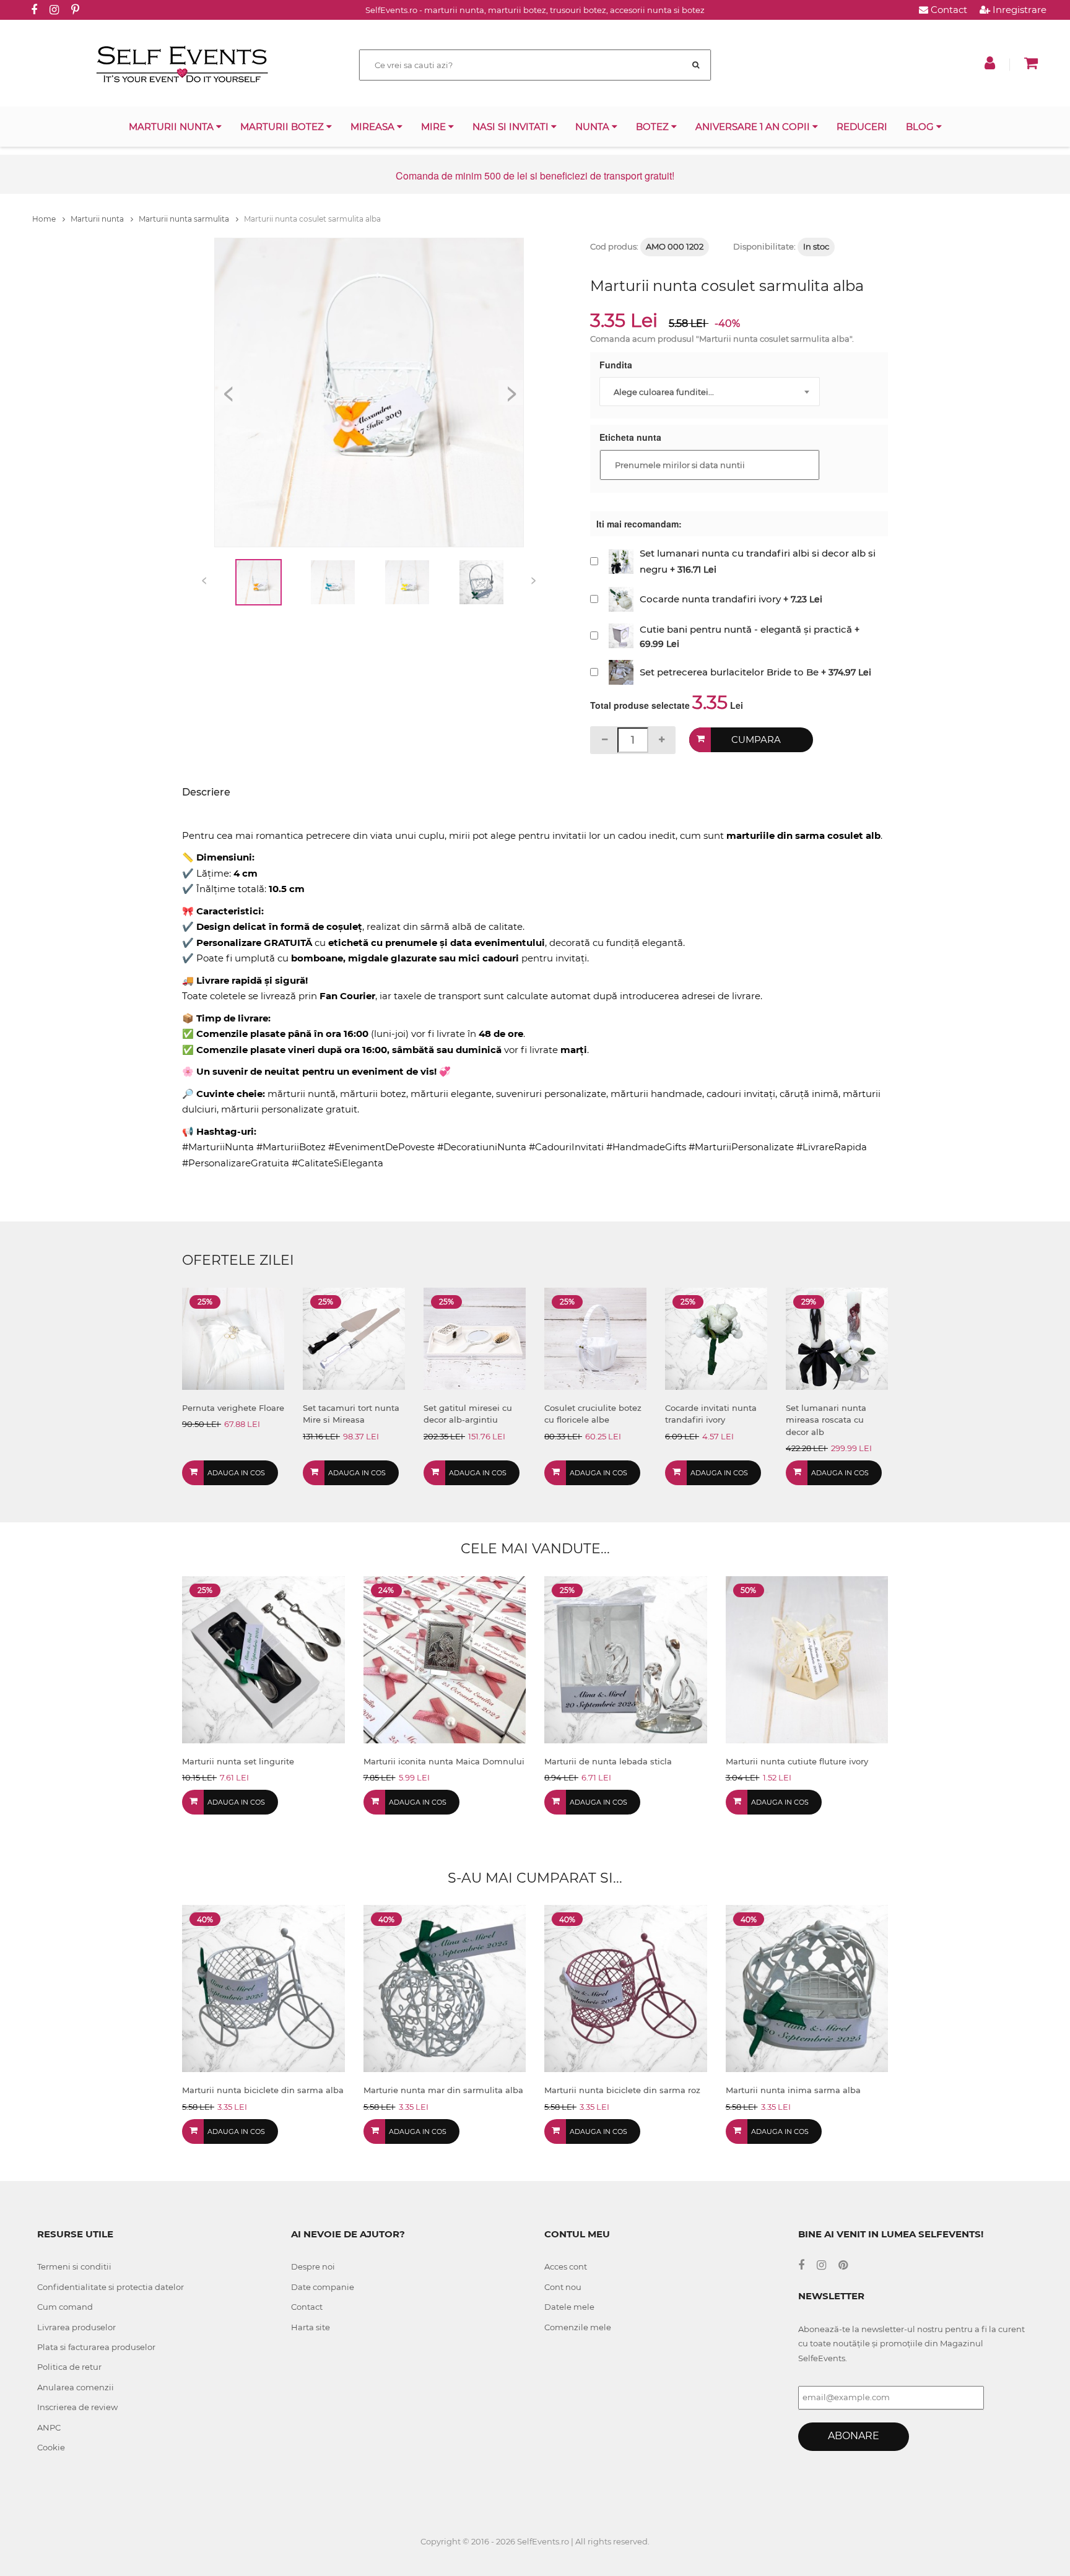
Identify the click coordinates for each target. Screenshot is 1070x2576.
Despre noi (313, 2266)
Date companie (323, 2287)
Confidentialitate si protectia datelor (111, 2287)
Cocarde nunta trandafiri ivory (710, 599)
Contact (948, 10)
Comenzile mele (578, 2327)
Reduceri (862, 127)
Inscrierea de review (77, 2407)
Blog (921, 127)
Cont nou (563, 2287)
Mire (435, 127)
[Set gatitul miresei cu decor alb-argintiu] (475, 1338)
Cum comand (65, 2307)
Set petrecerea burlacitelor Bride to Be (729, 672)
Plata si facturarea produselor (96, 2347)
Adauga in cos (236, 1473)
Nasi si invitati (512, 127)
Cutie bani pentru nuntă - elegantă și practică (746, 629)
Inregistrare (1018, 10)
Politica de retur (69, 2367)
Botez (654, 127)
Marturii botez (283, 127)
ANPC (49, 2427)
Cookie (51, 2447)
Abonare (854, 2436)
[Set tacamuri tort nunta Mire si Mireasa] (354, 1338)
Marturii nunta (172, 127)
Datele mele (569, 2307)
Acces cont (566, 2266)
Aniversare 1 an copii (754, 127)
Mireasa (374, 127)
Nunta (594, 127)
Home (45, 219)
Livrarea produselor (76, 2327)
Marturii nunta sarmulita (185, 219)
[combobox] (710, 392)
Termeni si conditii (74, 2266)
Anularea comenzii (76, 2387)
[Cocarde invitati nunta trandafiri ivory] (716, 1338)
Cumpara (756, 739)
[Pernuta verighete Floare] (233, 1338)
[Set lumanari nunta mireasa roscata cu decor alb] (837, 1338)
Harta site (311, 2327)
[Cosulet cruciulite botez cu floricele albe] (595, 1338)
